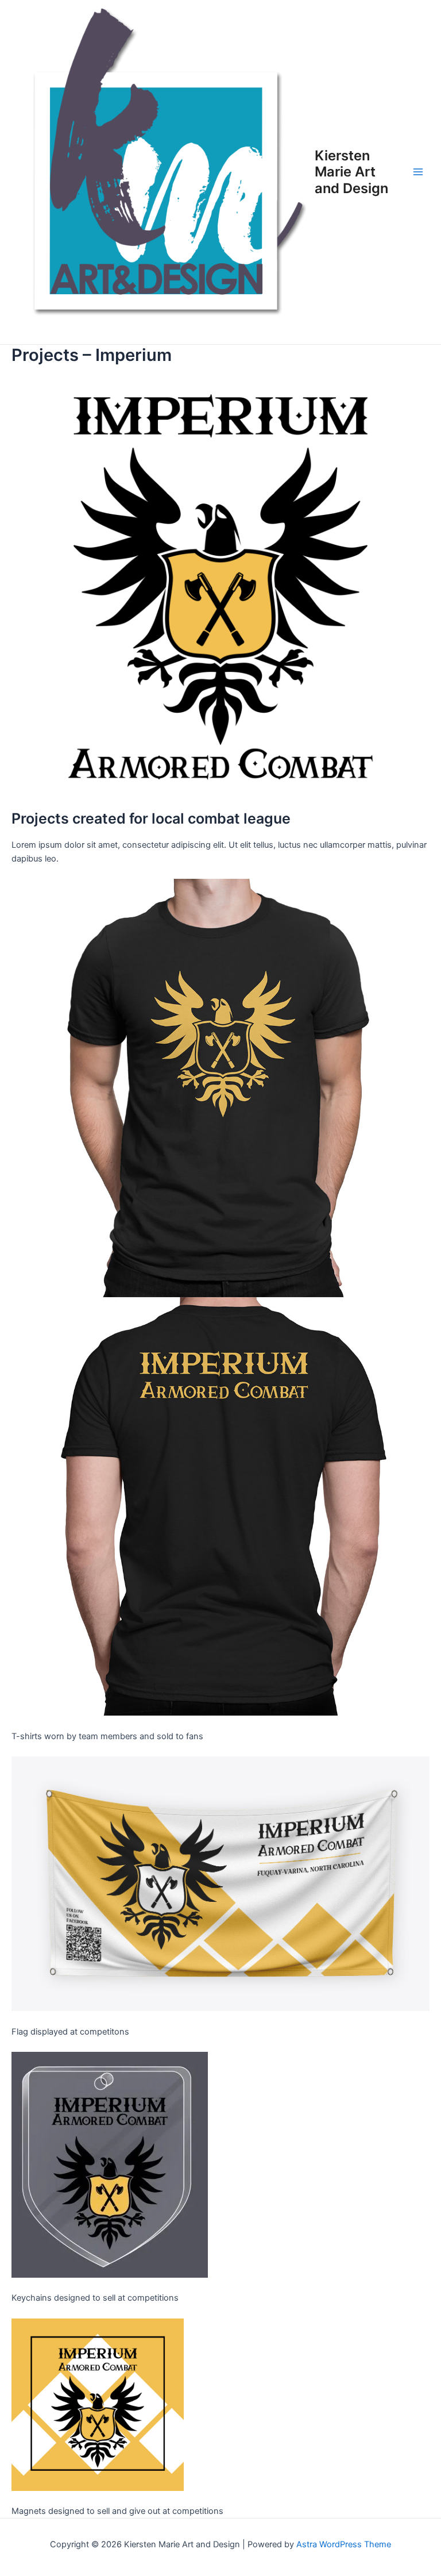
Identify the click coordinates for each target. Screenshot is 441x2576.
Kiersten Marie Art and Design (351, 172)
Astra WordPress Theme (344, 2544)
